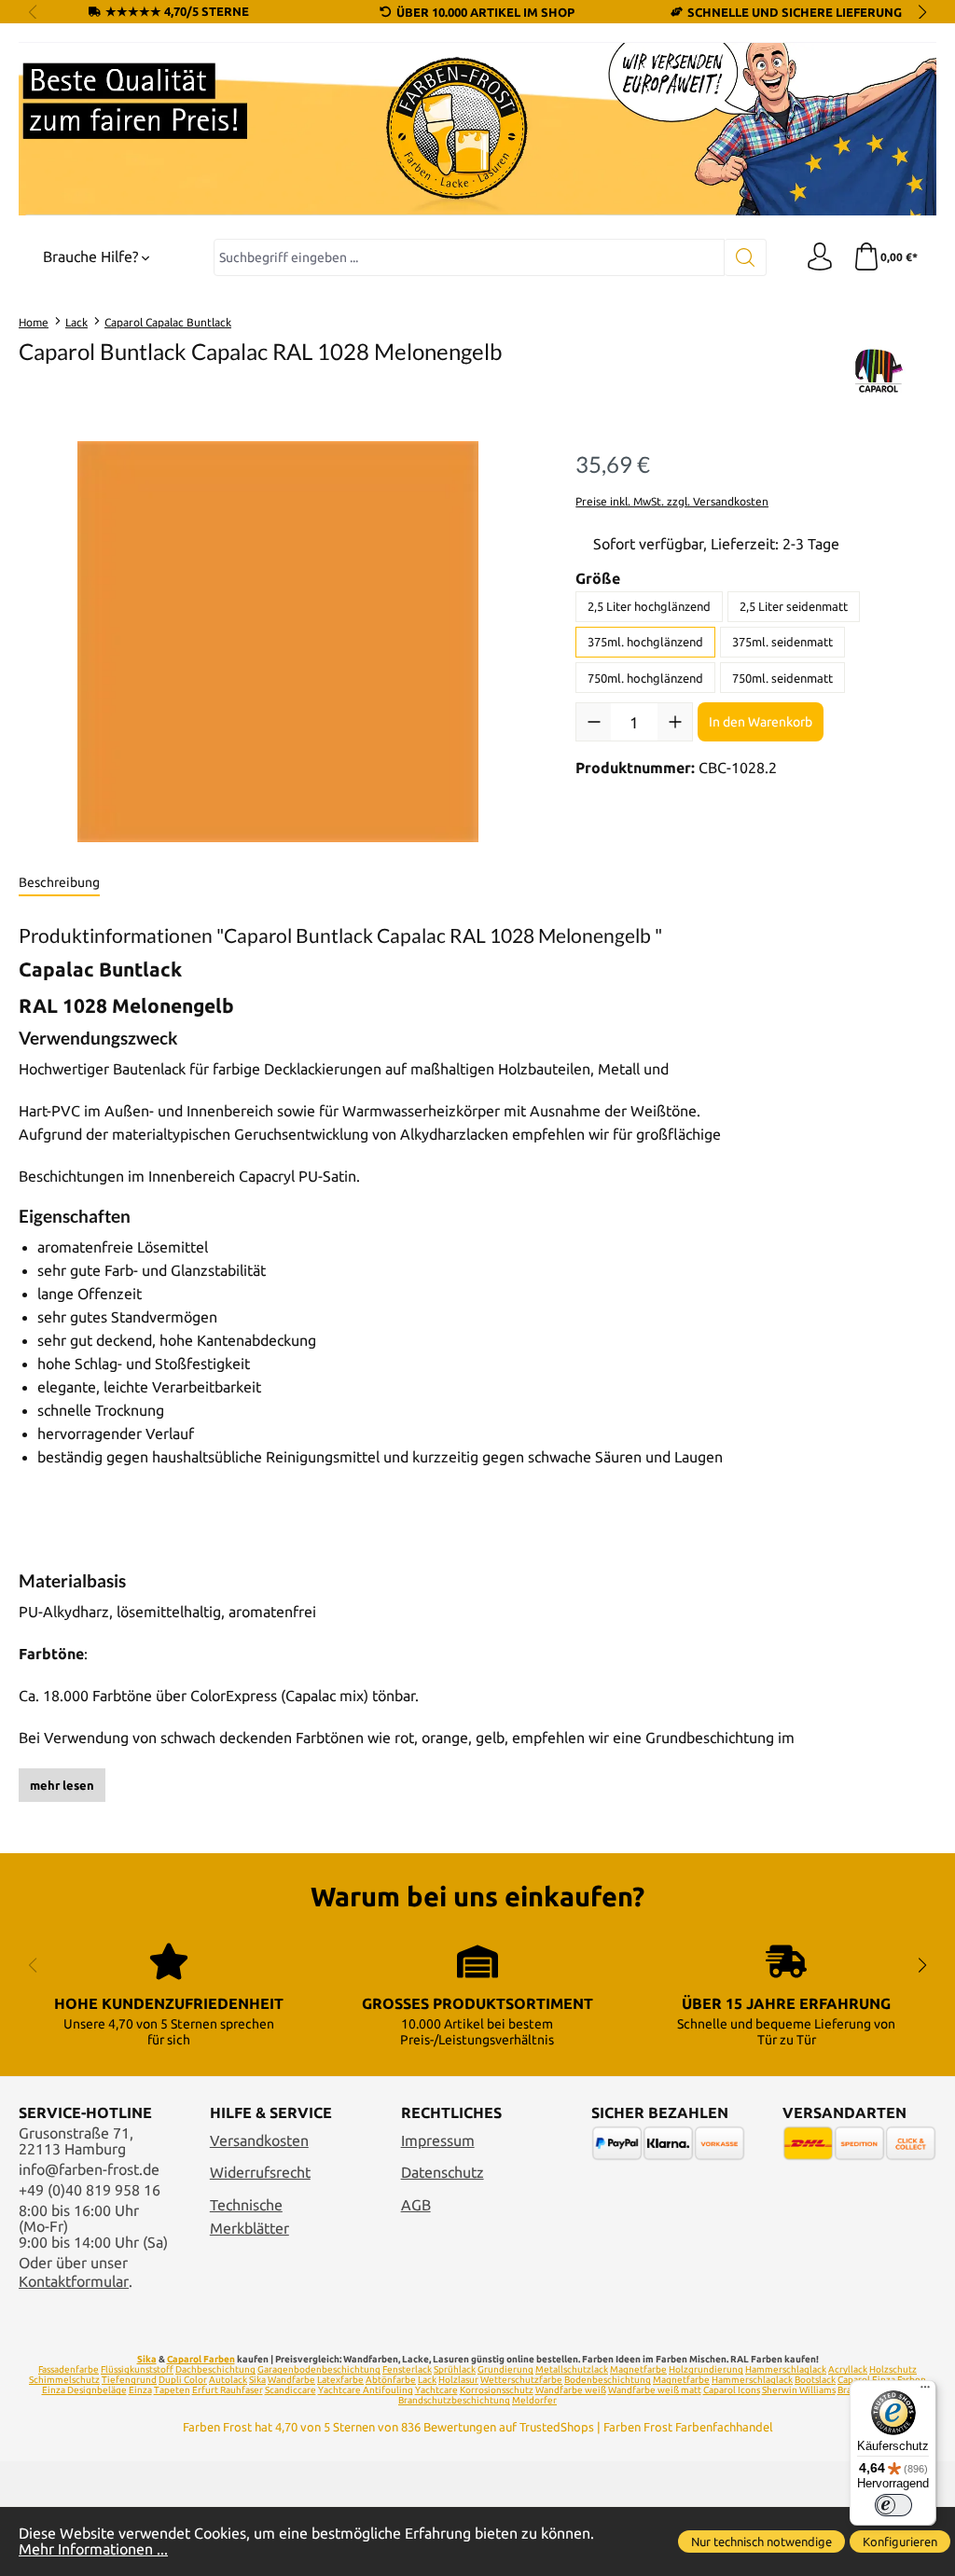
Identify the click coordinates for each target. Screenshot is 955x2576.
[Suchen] (746, 257)
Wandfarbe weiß (571, 2390)
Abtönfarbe (391, 2380)
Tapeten (172, 2390)
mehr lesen (62, 1785)
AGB (416, 2205)
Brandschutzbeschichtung (454, 2400)
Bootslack (815, 2380)
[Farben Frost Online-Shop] (477, 129)
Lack (427, 2380)
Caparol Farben (201, 2359)
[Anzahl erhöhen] (675, 722)
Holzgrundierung (706, 2369)
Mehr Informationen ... (93, 2549)
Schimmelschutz (64, 2380)
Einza (140, 2390)
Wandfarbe (291, 2380)
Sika (147, 2359)
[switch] (893, 2505)
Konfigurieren (900, 2541)
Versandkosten (259, 2141)
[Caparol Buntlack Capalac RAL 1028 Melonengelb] (278, 642)
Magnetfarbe (638, 2369)
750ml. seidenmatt (782, 678)
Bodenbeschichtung (608, 2380)
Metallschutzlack (572, 2369)
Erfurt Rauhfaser (228, 2390)
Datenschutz (443, 2173)
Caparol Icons (732, 2390)
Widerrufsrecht (260, 2173)
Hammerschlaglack (786, 2369)
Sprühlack (455, 2369)
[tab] (59, 883)
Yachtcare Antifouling (366, 2390)
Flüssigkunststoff (137, 2369)
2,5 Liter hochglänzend (649, 606)
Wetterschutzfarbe (521, 2380)
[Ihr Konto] (820, 257)
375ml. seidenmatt (782, 642)
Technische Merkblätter (249, 2217)
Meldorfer (534, 2400)
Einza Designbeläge (84, 2390)
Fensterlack (407, 2369)
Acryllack (848, 2369)
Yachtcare (436, 2390)
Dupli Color (183, 2380)
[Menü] (925, 2391)
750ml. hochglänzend (645, 678)
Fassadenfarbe (69, 2369)
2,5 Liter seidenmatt (794, 606)
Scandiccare (291, 2390)
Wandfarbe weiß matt (655, 2390)
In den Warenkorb (761, 722)
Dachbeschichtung (215, 2369)
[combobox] (469, 257)
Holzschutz (893, 2369)
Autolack (228, 2380)
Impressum (438, 2141)
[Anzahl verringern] (594, 722)
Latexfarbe (340, 2380)
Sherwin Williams (799, 2390)
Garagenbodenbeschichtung (319, 2369)
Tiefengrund (129, 2380)
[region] (278, 642)
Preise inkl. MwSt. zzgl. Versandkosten (672, 501)
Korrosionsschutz (497, 2390)
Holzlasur (458, 2380)
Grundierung (505, 2369)
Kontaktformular (74, 2282)
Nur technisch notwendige (761, 2541)
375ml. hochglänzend (645, 642)
